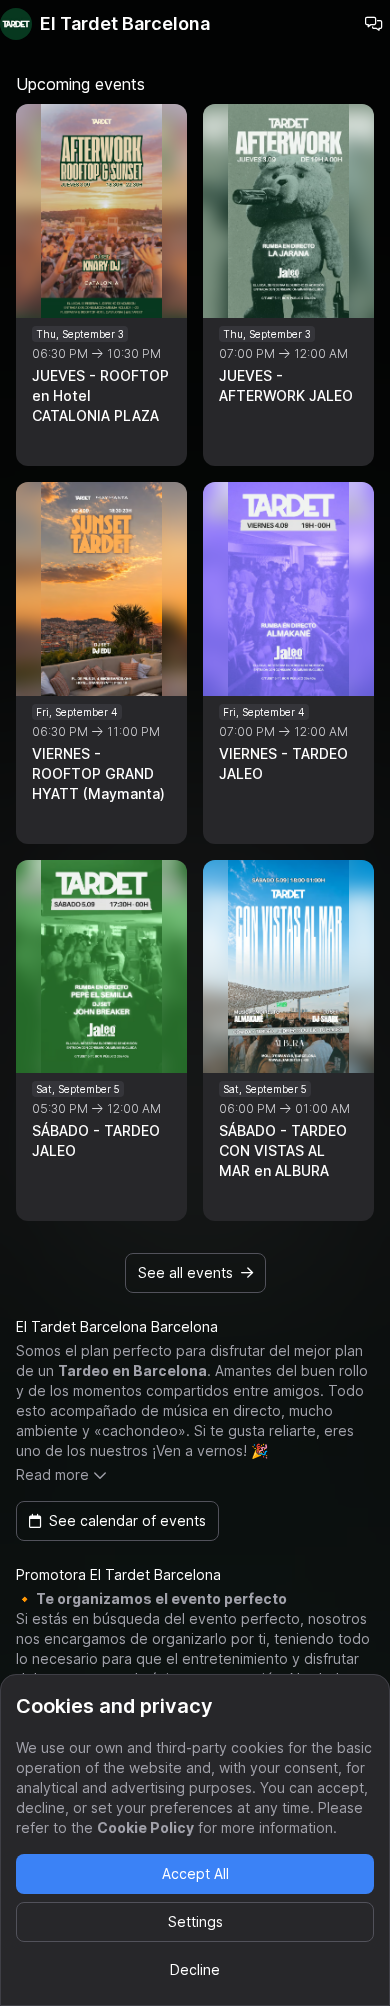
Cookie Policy (145, 1827)
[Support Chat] (374, 24)
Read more (52, 1474)
